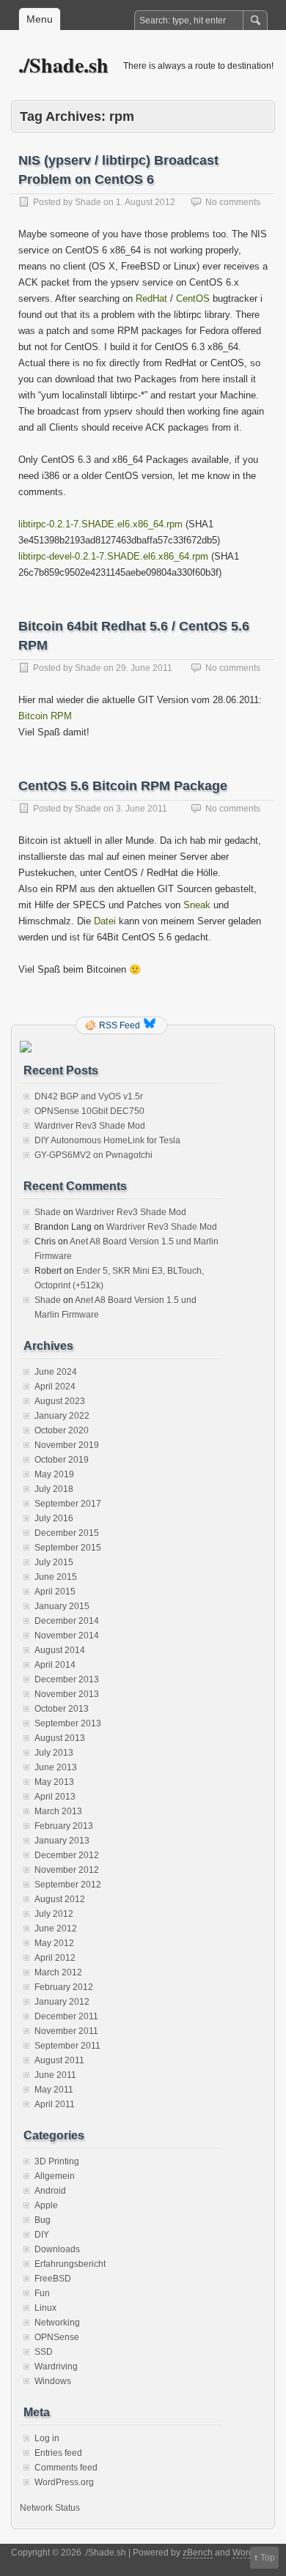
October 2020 (62, 1430)
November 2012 (67, 1870)
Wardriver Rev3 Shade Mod (90, 1126)
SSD (44, 2352)
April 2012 (55, 1958)
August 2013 (60, 1738)
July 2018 (54, 1489)
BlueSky (151, 1025)
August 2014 (60, 1650)
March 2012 (58, 1972)
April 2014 (55, 1665)
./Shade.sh (63, 65)
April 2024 (55, 1387)
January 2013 (62, 1841)
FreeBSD (53, 2279)
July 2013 (54, 1753)
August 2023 (60, 1401)
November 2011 (66, 2031)
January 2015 (62, 1606)
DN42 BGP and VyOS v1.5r (89, 1096)
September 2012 (68, 1885)
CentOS (193, 298)
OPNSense (57, 2337)
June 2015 (56, 1577)
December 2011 (66, 2016)
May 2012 (54, 1943)
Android (50, 2191)
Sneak (197, 905)
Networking (57, 2323)
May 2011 (54, 2090)
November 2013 (67, 1694)
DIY (42, 2235)
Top (268, 2558)
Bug (43, 2220)
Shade (88, 202)
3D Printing (57, 2161)
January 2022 (62, 1416)
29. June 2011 (144, 668)
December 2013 (67, 1679)
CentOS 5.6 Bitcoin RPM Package (123, 786)
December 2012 (67, 1855)
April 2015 (55, 1592)
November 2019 (67, 1445)
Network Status (50, 2508)
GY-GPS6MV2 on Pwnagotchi (93, 1155)
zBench (198, 2553)
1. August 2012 (146, 202)
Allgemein (55, 2176)
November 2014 (67, 1636)
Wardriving (56, 2367)
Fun (42, 2293)
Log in (47, 2438)
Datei (105, 921)
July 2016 (54, 1518)
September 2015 (68, 1548)
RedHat (151, 298)
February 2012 (64, 1987)
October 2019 (62, 1460)
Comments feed (66, 2468)
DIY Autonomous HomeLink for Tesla (107, 1140)
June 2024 (56, 1372)
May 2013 (54, 1782)
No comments (233, 202)
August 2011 (59, 2060)
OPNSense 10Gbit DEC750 (89, 1111)
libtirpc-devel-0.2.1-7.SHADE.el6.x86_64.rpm (113, 556)
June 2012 (56, 1929)
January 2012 (62, 2002)
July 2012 (54, 1914)
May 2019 (54, 1474)
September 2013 (68, 1723)
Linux (45, 2308)
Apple (46, 2205)
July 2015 (54, 1562)
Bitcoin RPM (45, 716)
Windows (53, 2381)
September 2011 (67, 2046)
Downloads (57, 2249)
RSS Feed (120, 1025)
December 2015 (67, 1533)
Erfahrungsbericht (70, 2264)
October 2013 (62, 1709)
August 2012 (60, 1899)
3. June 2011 (142, 809)
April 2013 (55, 1797)
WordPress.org (64, 2482)
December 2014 (67, 1621)
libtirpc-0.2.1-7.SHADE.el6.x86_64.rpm (100, 524)
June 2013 (56, 1767)
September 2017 (68, 1504)
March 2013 (58, 1811)
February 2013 (64, 1826)
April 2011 (55, 2104)
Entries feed (58, 2453)
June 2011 (55, 2075)
